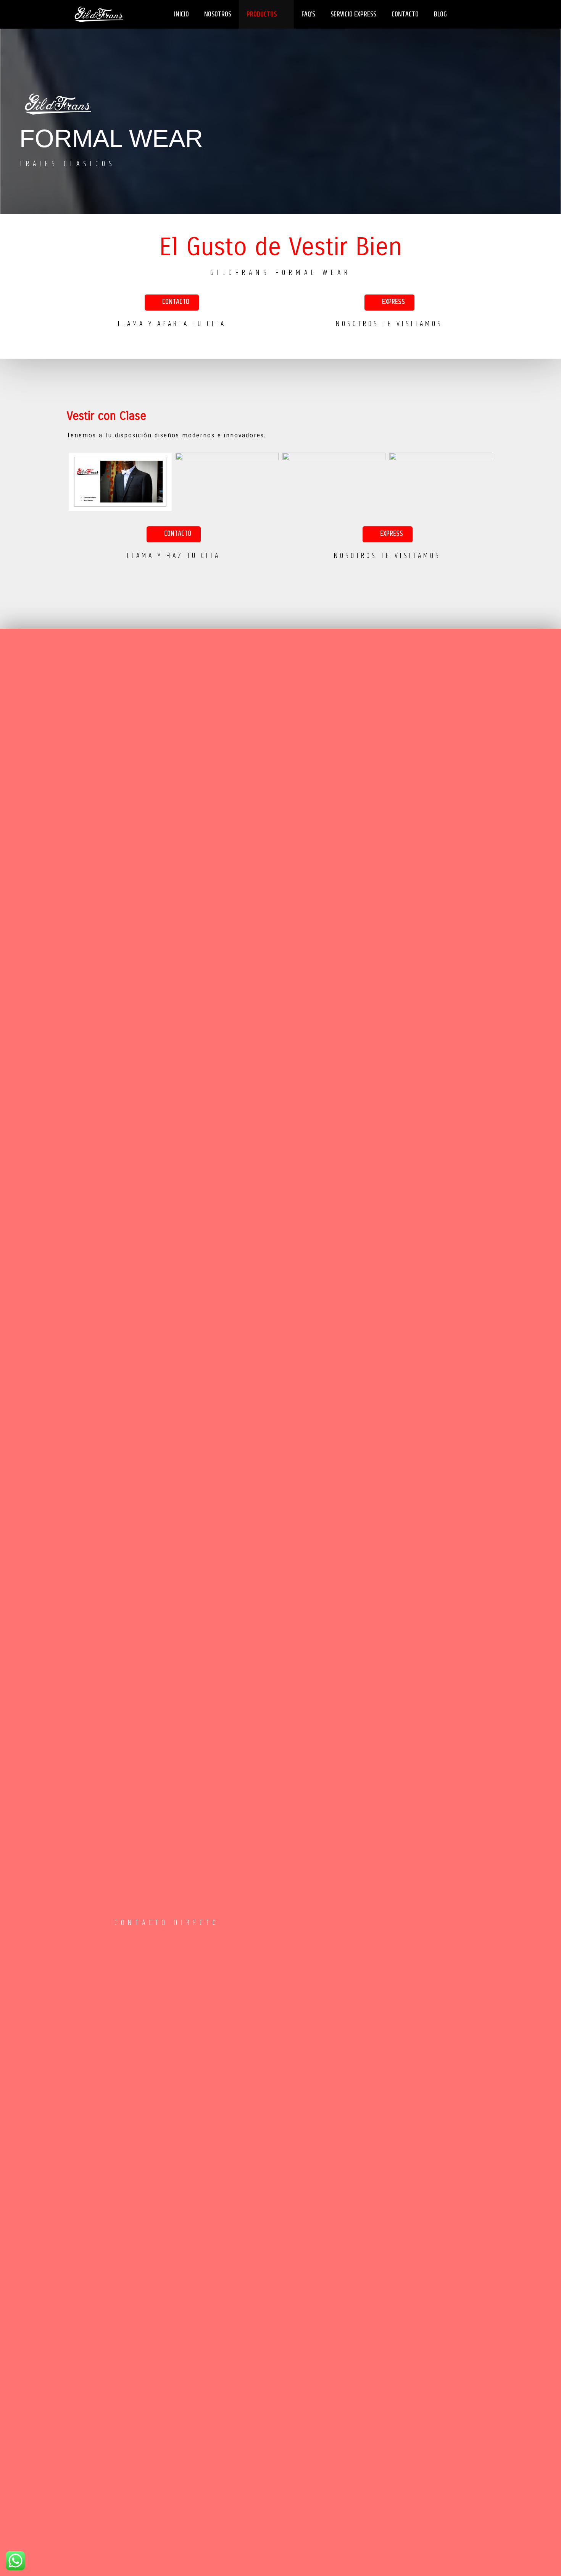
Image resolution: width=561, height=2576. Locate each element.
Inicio (181, 14)
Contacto (405, 14)
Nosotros (218, 14)
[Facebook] (121, 1942)
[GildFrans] (99, 14)
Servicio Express (353, 14)
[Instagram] (145, 1942)
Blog (440, 14)
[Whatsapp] (168, 1942)
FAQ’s (308, 14)
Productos (262, 14)
